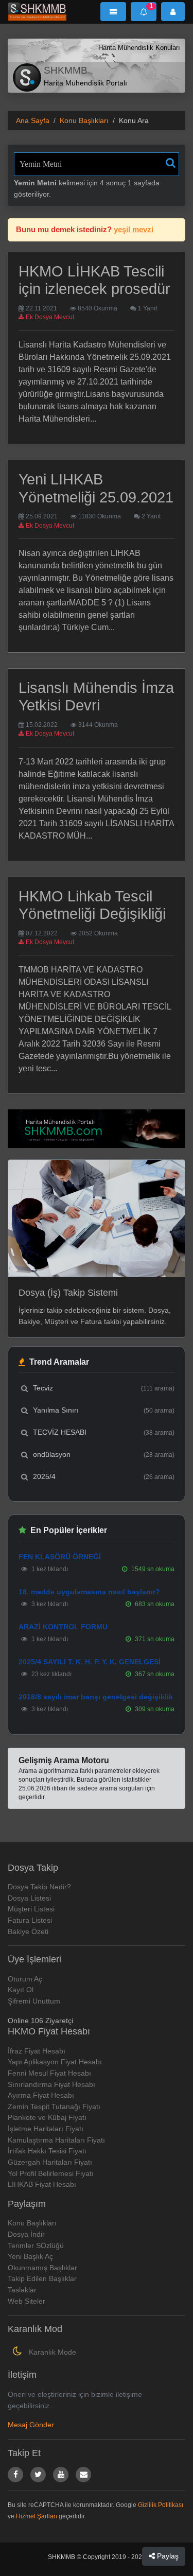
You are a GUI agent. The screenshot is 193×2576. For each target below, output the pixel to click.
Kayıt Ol (21, 1990)
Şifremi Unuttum (34, 2001)
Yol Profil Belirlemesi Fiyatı (51, 2173)
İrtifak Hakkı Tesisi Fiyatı (47, 2151)
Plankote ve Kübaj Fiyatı (47, 2117)
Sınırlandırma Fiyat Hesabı (51, 2084)
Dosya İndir (26, 2234)
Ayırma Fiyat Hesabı (41, 2095)
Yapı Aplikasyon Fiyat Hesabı (55, 2062)
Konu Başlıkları (84, 120)
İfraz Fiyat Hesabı (37, 2051)
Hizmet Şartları (37, 2516)
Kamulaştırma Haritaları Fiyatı (56, 2140)
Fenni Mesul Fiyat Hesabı (49, 2073)
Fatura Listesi (30, 1920)
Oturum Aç (25, 1979)
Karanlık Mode (51, 2352)
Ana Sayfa (33, 120)
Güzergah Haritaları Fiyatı (50, 2162)
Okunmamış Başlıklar (42, 2268)
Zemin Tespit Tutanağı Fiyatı (54, 2107)
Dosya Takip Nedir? (39, 1887)
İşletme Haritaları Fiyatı (46, 2129)
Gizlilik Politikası (161, 2505)
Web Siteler (27, 2301)
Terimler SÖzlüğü (36, 2246)
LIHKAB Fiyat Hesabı (42, 2184)
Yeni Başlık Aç (30, 2256)
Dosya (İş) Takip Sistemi (68, 1293)
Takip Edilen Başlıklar (42, 2278)
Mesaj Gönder (31, 2425)
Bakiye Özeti (28, 1931)
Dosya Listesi (29, 1898)
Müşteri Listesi (31, 1909)
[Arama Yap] (171, 163)
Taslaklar (22, 2290)
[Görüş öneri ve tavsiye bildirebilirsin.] (83, 2475)
